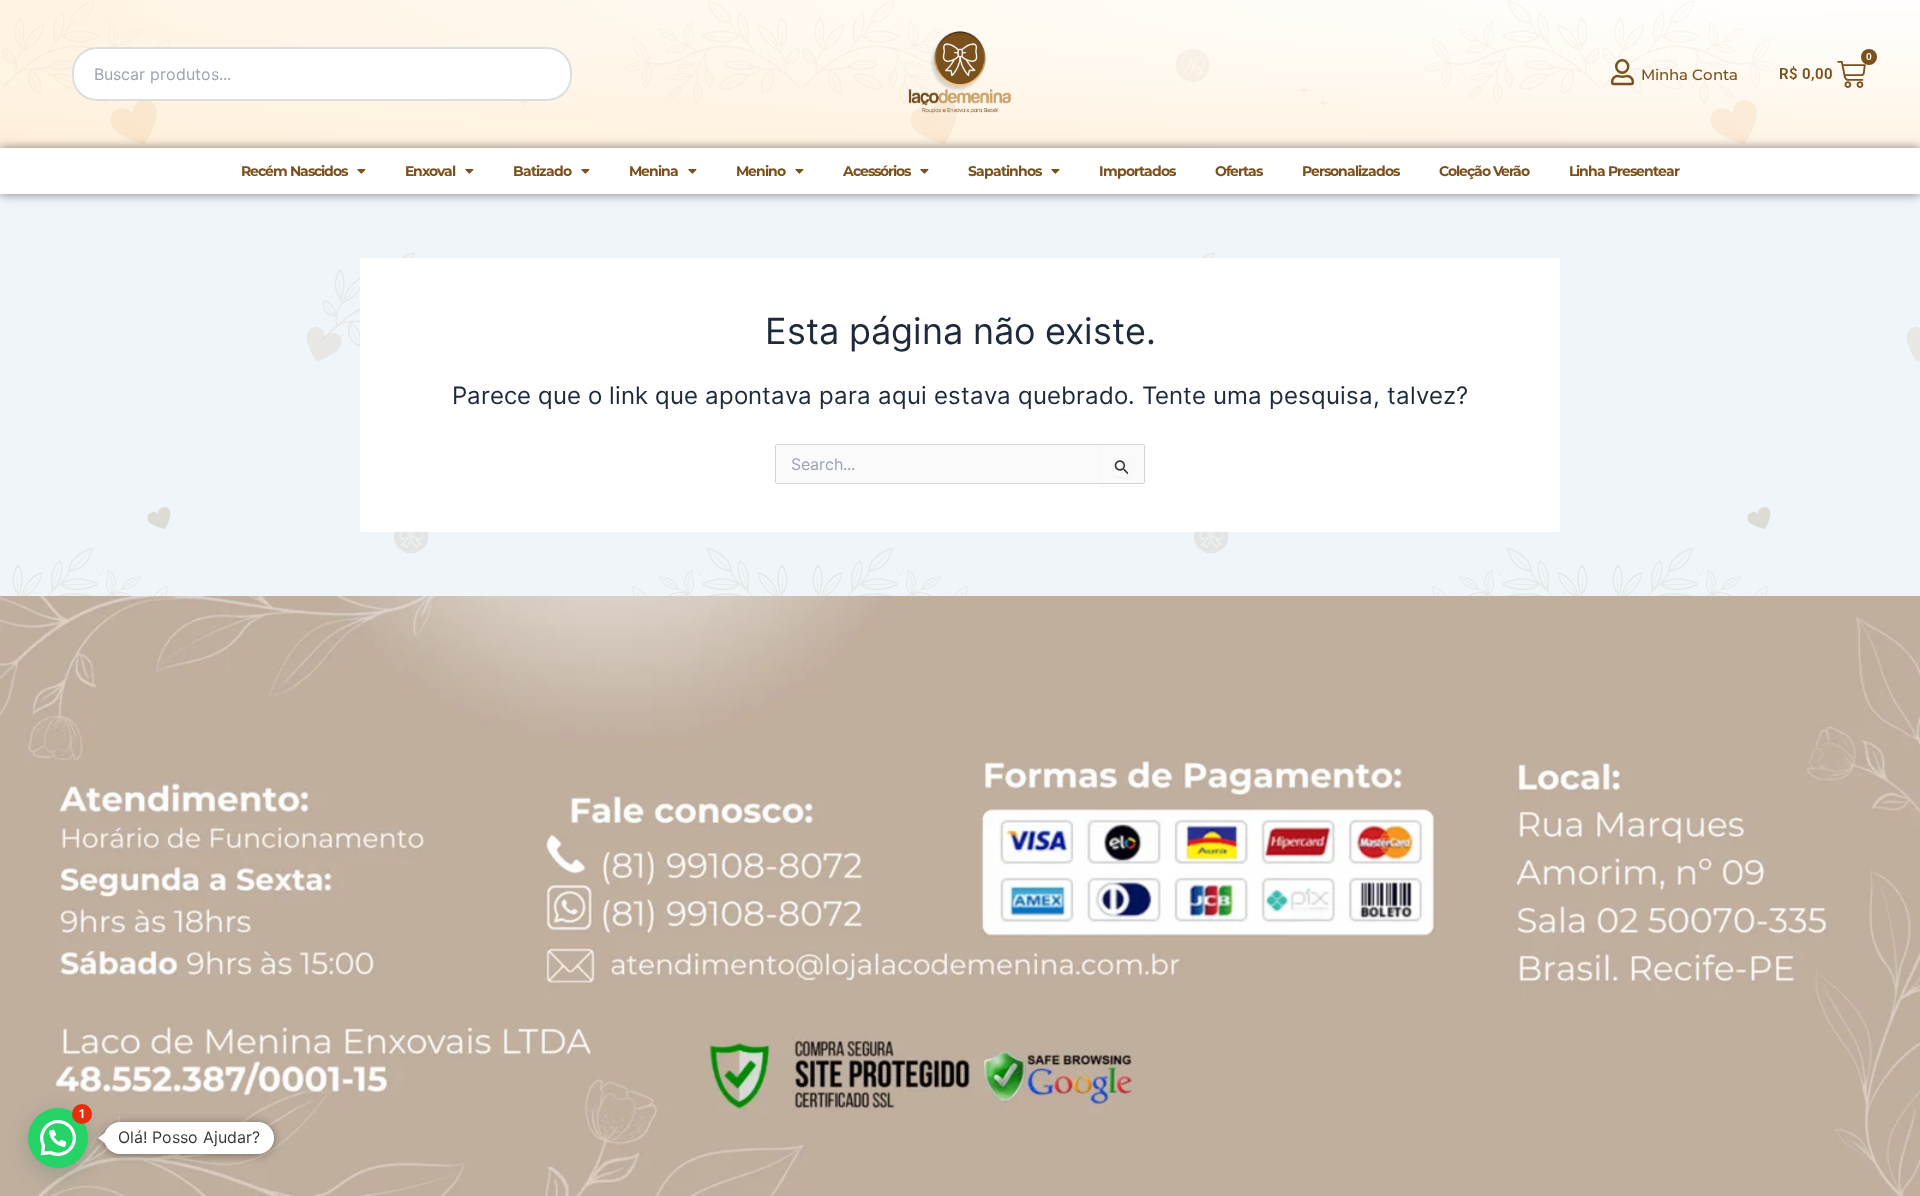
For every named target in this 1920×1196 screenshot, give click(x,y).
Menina (653, 171)
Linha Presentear (1624, 171)
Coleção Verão (1484, 171)
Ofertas (1238, 171)
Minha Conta (1689, 74)
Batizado (542, 171)
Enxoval (430, 171)
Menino (760, 171)
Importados (1137, 171)
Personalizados (1350, 171)
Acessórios (876, 171)
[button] (58, 1138)
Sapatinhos (1004, 171)
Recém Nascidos (294, 171)
